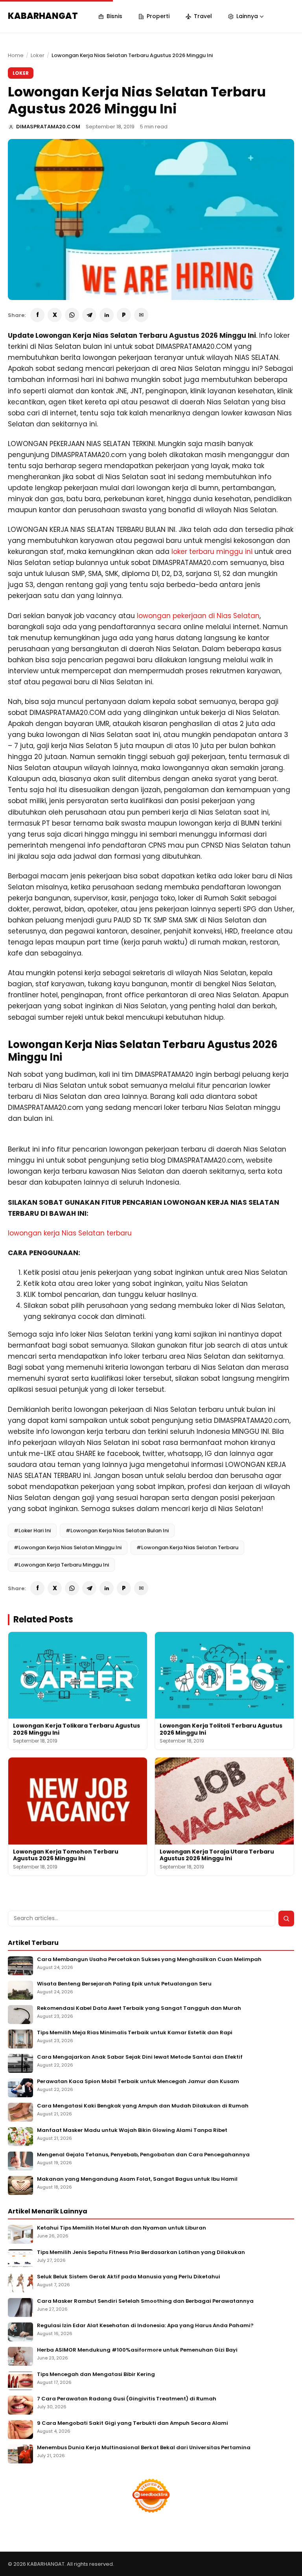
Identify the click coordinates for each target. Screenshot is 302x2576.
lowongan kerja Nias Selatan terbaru (70, 1233)
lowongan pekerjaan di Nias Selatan (198, 616)
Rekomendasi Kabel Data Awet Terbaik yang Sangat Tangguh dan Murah (139, 2008)
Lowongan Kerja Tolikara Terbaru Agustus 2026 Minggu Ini (76, 1729)
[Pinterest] (124, 315)
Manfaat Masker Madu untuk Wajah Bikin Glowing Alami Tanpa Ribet (132, 2131)
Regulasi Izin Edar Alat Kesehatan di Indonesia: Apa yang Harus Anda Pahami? (145, 2326)
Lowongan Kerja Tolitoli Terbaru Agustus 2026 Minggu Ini (221, 1729)
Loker (38, 55)
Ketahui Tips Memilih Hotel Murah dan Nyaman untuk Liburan (122, 2228)
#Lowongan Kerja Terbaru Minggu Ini (61, 1565)
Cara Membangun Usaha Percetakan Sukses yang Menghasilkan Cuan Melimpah (149, 1960)
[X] (55, 315)
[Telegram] (89, 315)
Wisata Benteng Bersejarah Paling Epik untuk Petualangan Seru (124, 1984)
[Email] (141, 315)
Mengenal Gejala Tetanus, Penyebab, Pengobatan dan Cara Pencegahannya (143, 2155)
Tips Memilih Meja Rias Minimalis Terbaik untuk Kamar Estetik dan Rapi (135, 2033)
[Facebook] (37, 315)
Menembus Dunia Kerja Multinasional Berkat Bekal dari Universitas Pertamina (144, 2448)
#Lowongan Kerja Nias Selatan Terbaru (187, 1547)
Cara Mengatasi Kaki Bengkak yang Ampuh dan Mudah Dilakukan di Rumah (143, 2106)
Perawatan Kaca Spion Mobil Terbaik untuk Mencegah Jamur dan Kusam (138, 2082)
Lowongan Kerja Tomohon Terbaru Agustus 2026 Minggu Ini (66, 1855)
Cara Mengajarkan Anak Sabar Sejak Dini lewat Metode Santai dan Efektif (140, 2057)
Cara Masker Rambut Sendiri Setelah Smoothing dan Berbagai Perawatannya (145, 2301)
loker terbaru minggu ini (212, 552)
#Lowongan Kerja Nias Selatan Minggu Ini (68, 1547)
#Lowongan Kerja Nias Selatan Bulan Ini (117, 1531)
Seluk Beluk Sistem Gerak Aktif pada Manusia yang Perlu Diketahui (129, 2277)
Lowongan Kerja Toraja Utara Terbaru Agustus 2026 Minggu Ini (217, 1855)
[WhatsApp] (72, 315)
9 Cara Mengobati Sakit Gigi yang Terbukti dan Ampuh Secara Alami (133, 2423)
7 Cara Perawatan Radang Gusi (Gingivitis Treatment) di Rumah (127, 2399)
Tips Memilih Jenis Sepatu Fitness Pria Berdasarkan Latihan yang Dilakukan (141, 2253)
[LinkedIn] (107, 315)
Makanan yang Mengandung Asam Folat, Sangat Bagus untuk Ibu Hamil (137, 2179)
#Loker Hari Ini (32, 1531)
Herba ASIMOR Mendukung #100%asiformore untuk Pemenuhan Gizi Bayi (137, 2350)
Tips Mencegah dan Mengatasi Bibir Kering (96, 2375)
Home (16, 55)
